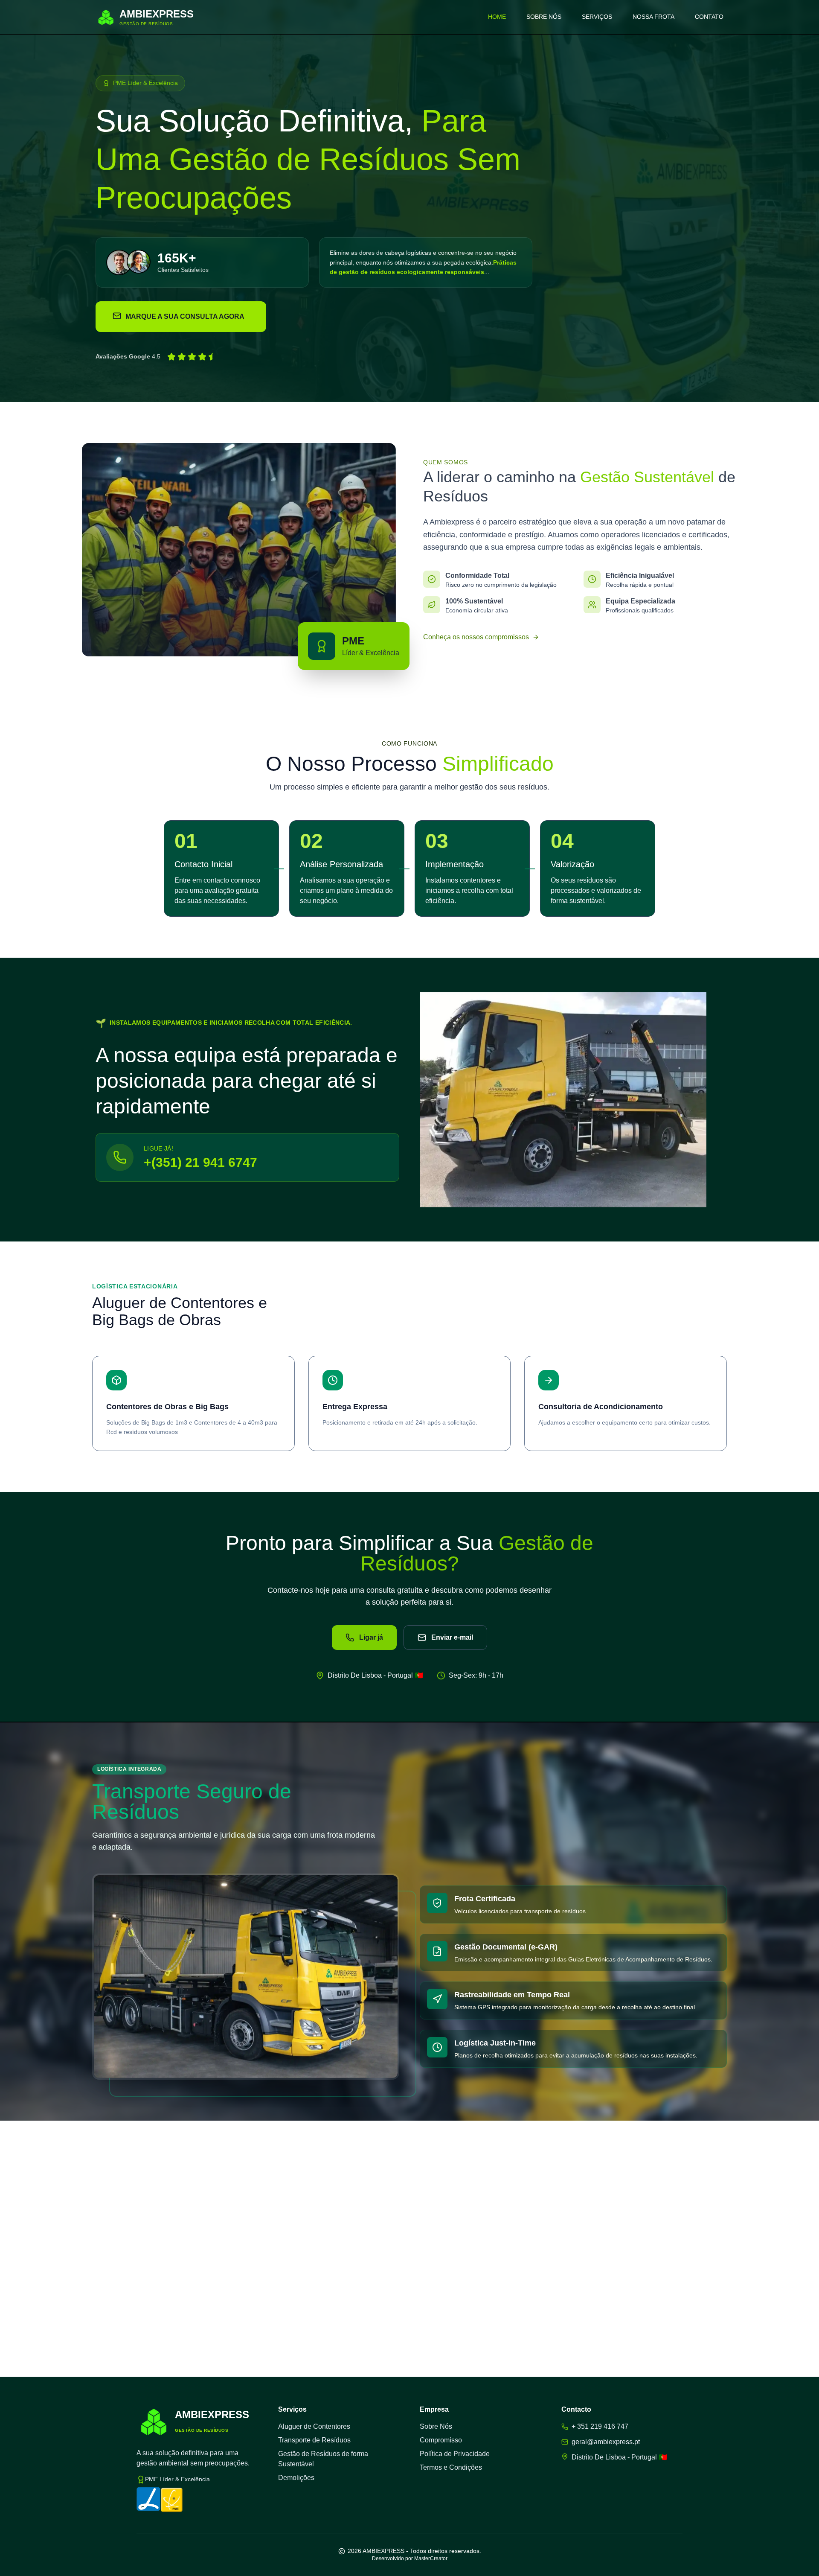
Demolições (296, 2478)
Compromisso (441, 2440)
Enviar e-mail (452, 1637)
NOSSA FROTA (653, 17)
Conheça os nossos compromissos (476, 637)
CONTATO (709, 17)
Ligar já (371, 1637)
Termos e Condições (451, 2467)
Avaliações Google (123, 356)
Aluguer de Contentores (314, 2426)
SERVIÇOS (597, 17)
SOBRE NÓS (544, 17)
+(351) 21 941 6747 (200, 1162)
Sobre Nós (436, 2426)
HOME (497, 17)
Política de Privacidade (455, 2454)
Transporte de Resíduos (314, 2440)
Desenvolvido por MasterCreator (410, 2559)
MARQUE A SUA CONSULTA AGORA (185, 316)
